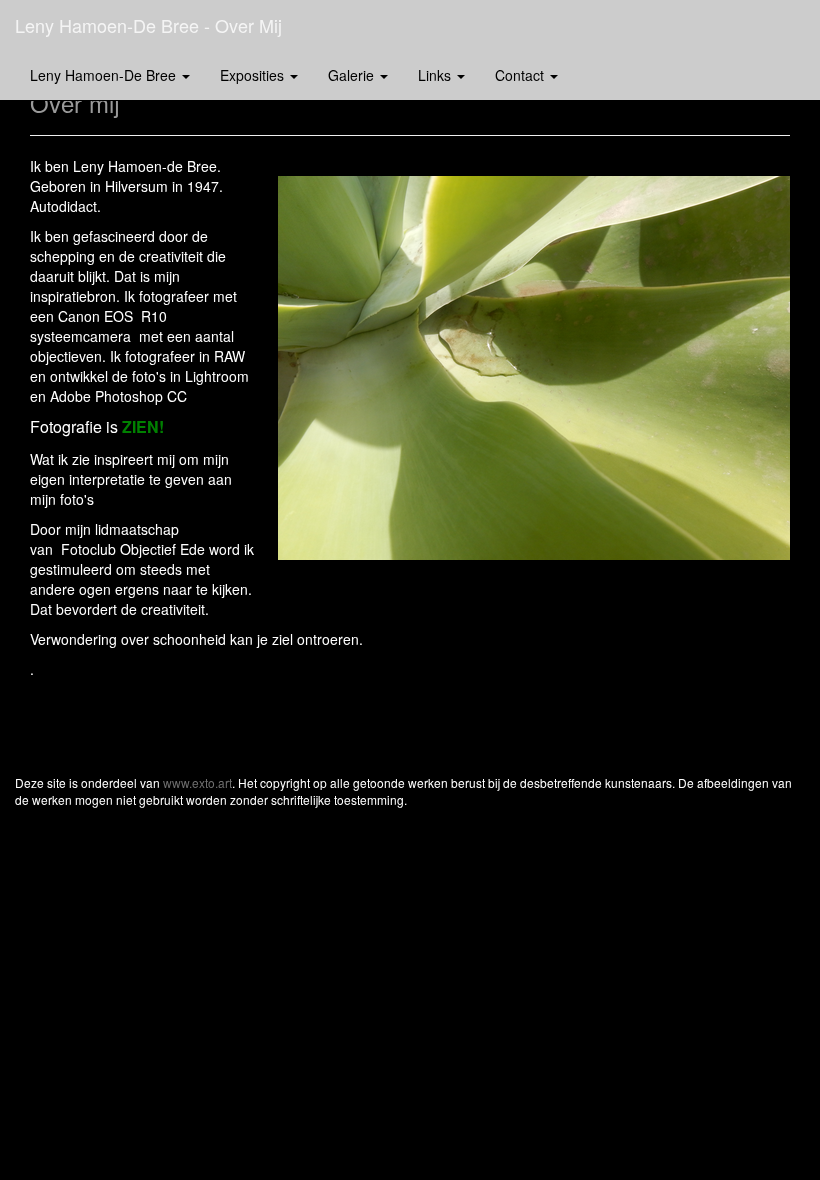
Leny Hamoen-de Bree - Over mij (148, 25)
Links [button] (436, 75)
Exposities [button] (254, 75)
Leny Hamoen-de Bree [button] (105, 75)
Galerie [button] (353, 75)
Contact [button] (521, 75)
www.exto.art (197, 782)
